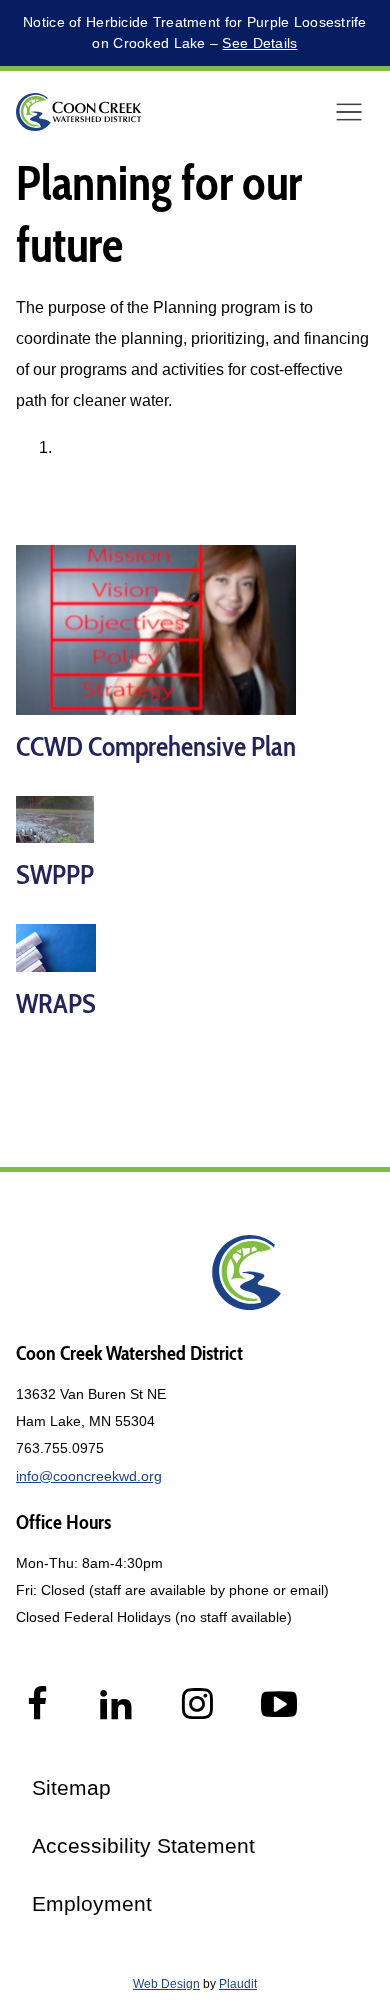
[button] (349, 112)
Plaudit (238, 1984)
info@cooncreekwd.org (89, 1476)
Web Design (166, 1984)
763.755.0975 (60, 1448)
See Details (259, 43)
